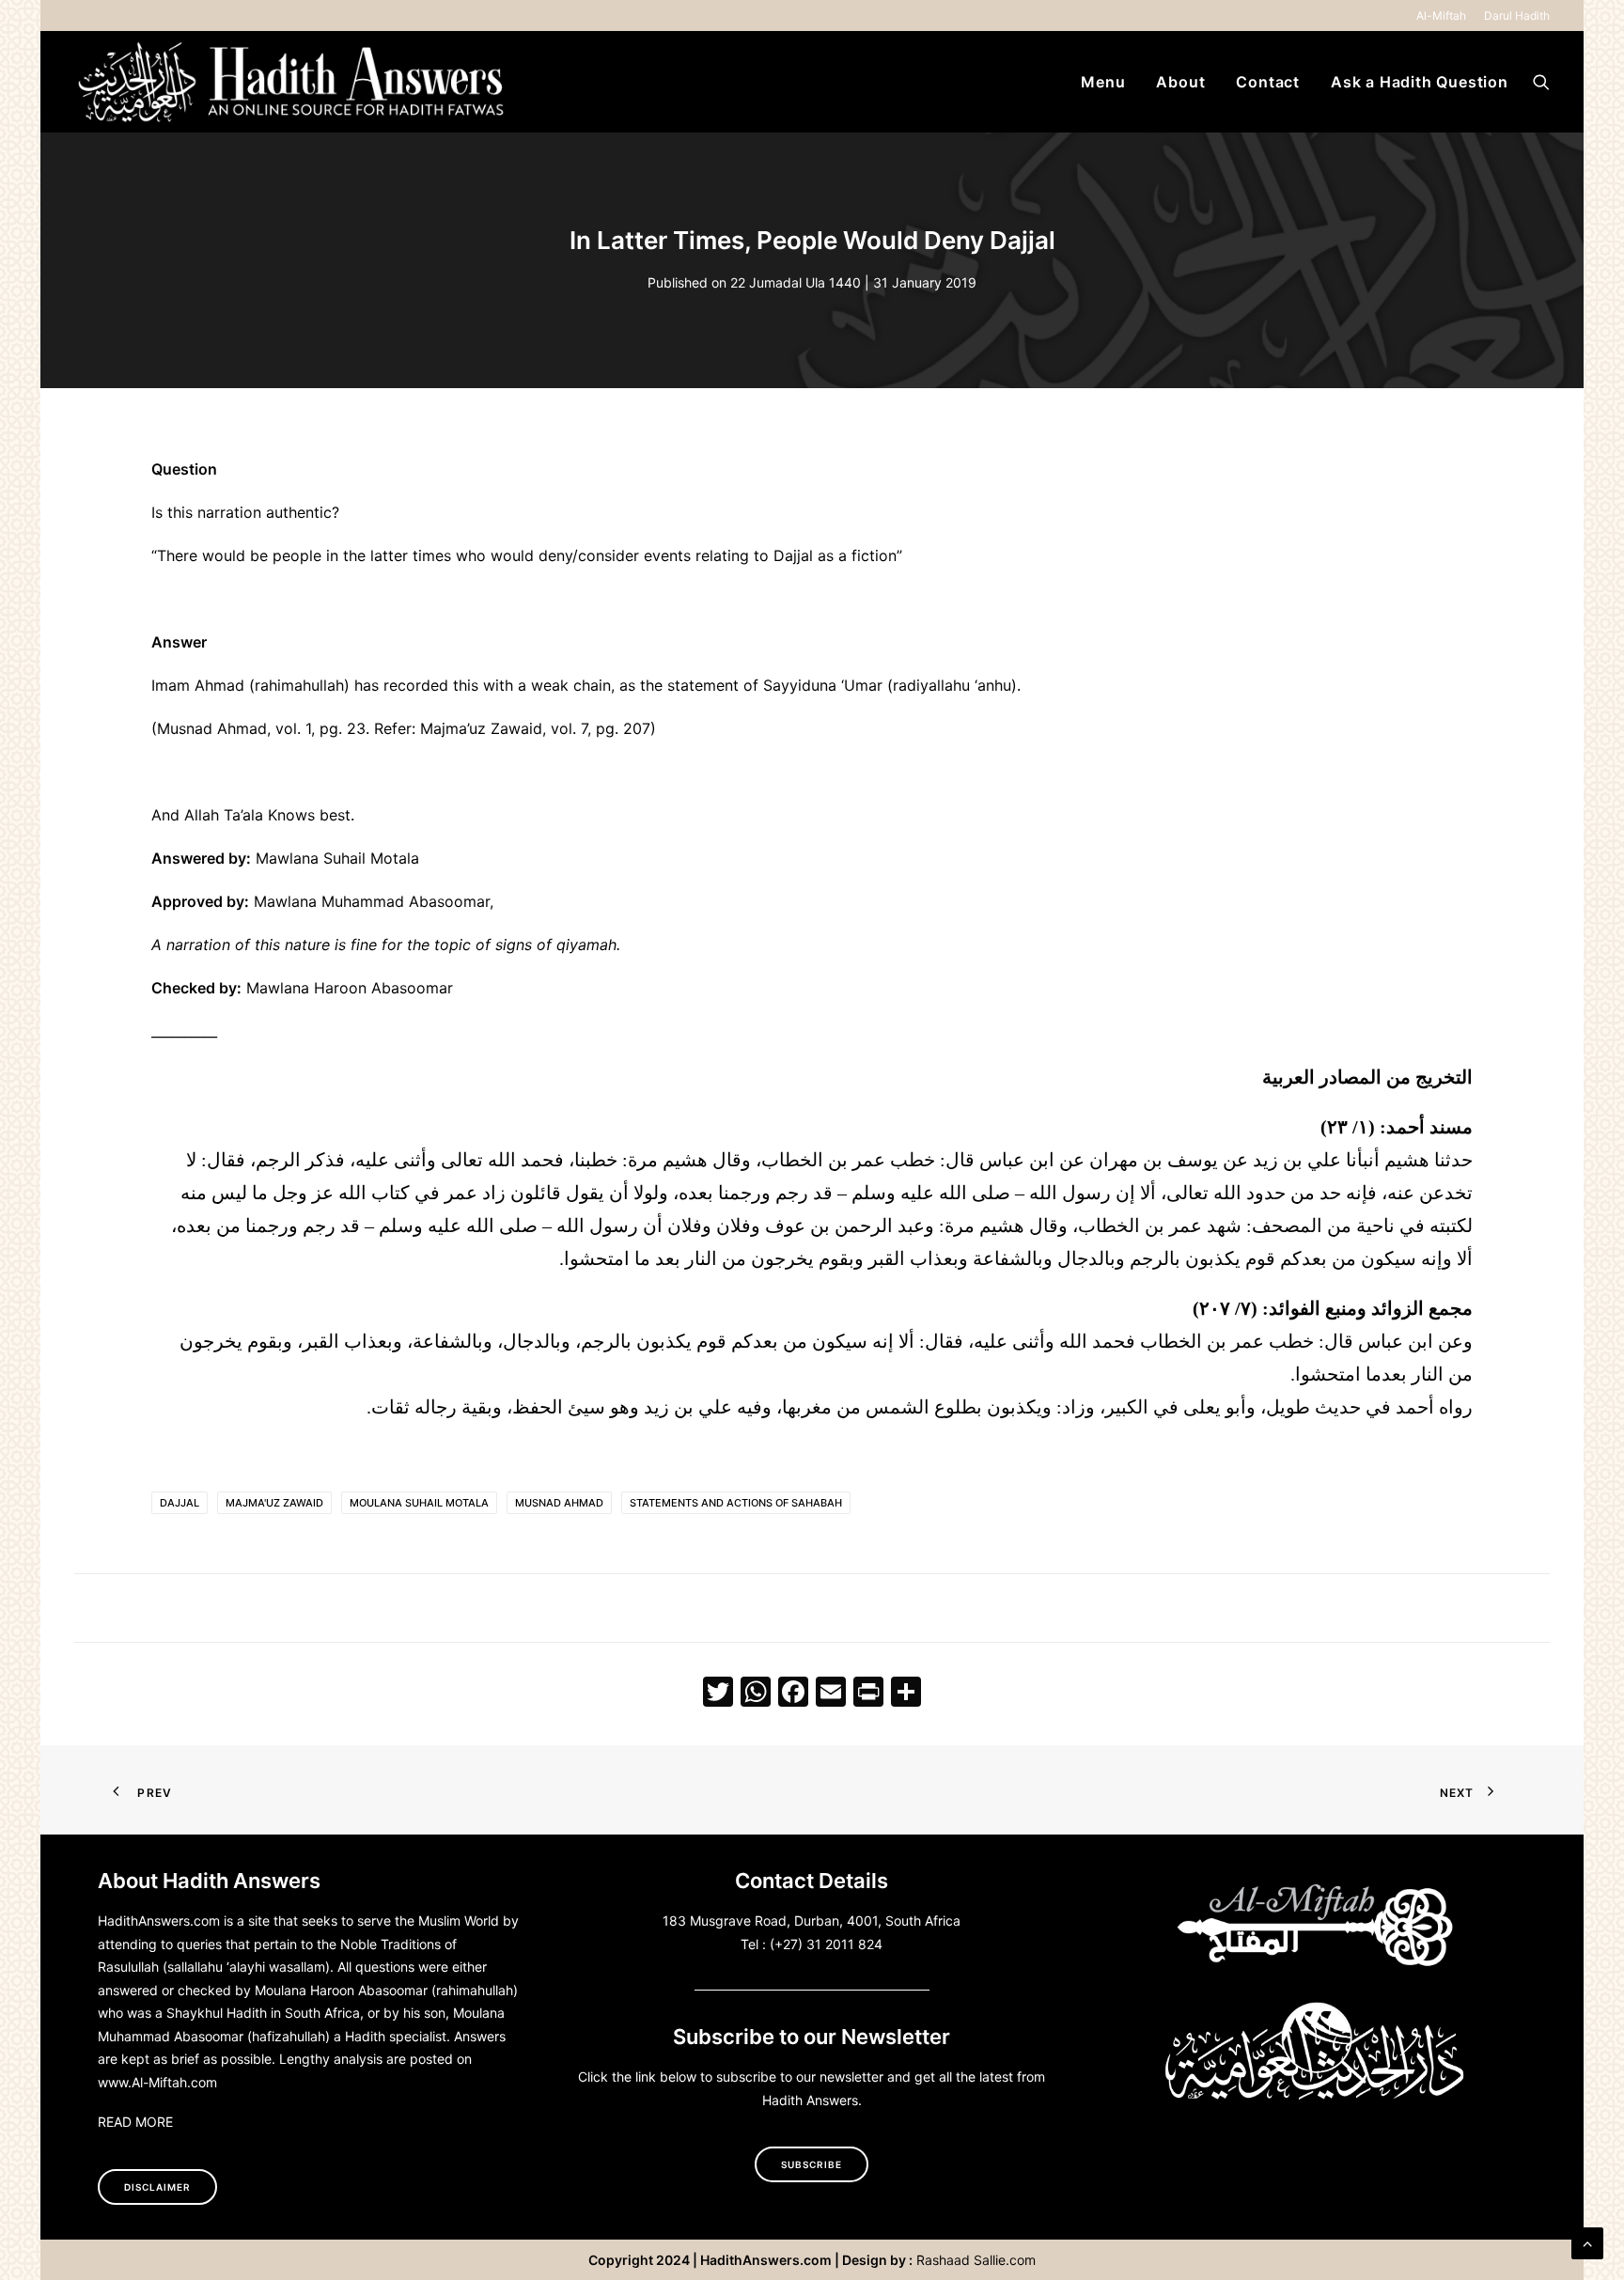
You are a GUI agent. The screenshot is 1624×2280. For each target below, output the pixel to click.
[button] (1541, 82)
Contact (1268, 82)
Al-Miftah (1441, 16)
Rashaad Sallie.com (976, 2260)
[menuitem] (1444, 16)
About (1180, 82)
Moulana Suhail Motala (419, 1503)
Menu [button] (1103, 82)
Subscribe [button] (812, 2164)
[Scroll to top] (1587, 2241)
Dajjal (180, 1503)
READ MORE (135, 2122)
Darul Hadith (1517, 16)
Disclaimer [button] (157, 2187)
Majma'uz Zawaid (274, 1503)
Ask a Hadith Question (1420, 82)
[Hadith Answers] (293, 82)
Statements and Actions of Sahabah (736, 1503)
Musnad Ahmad (559, 1503)
